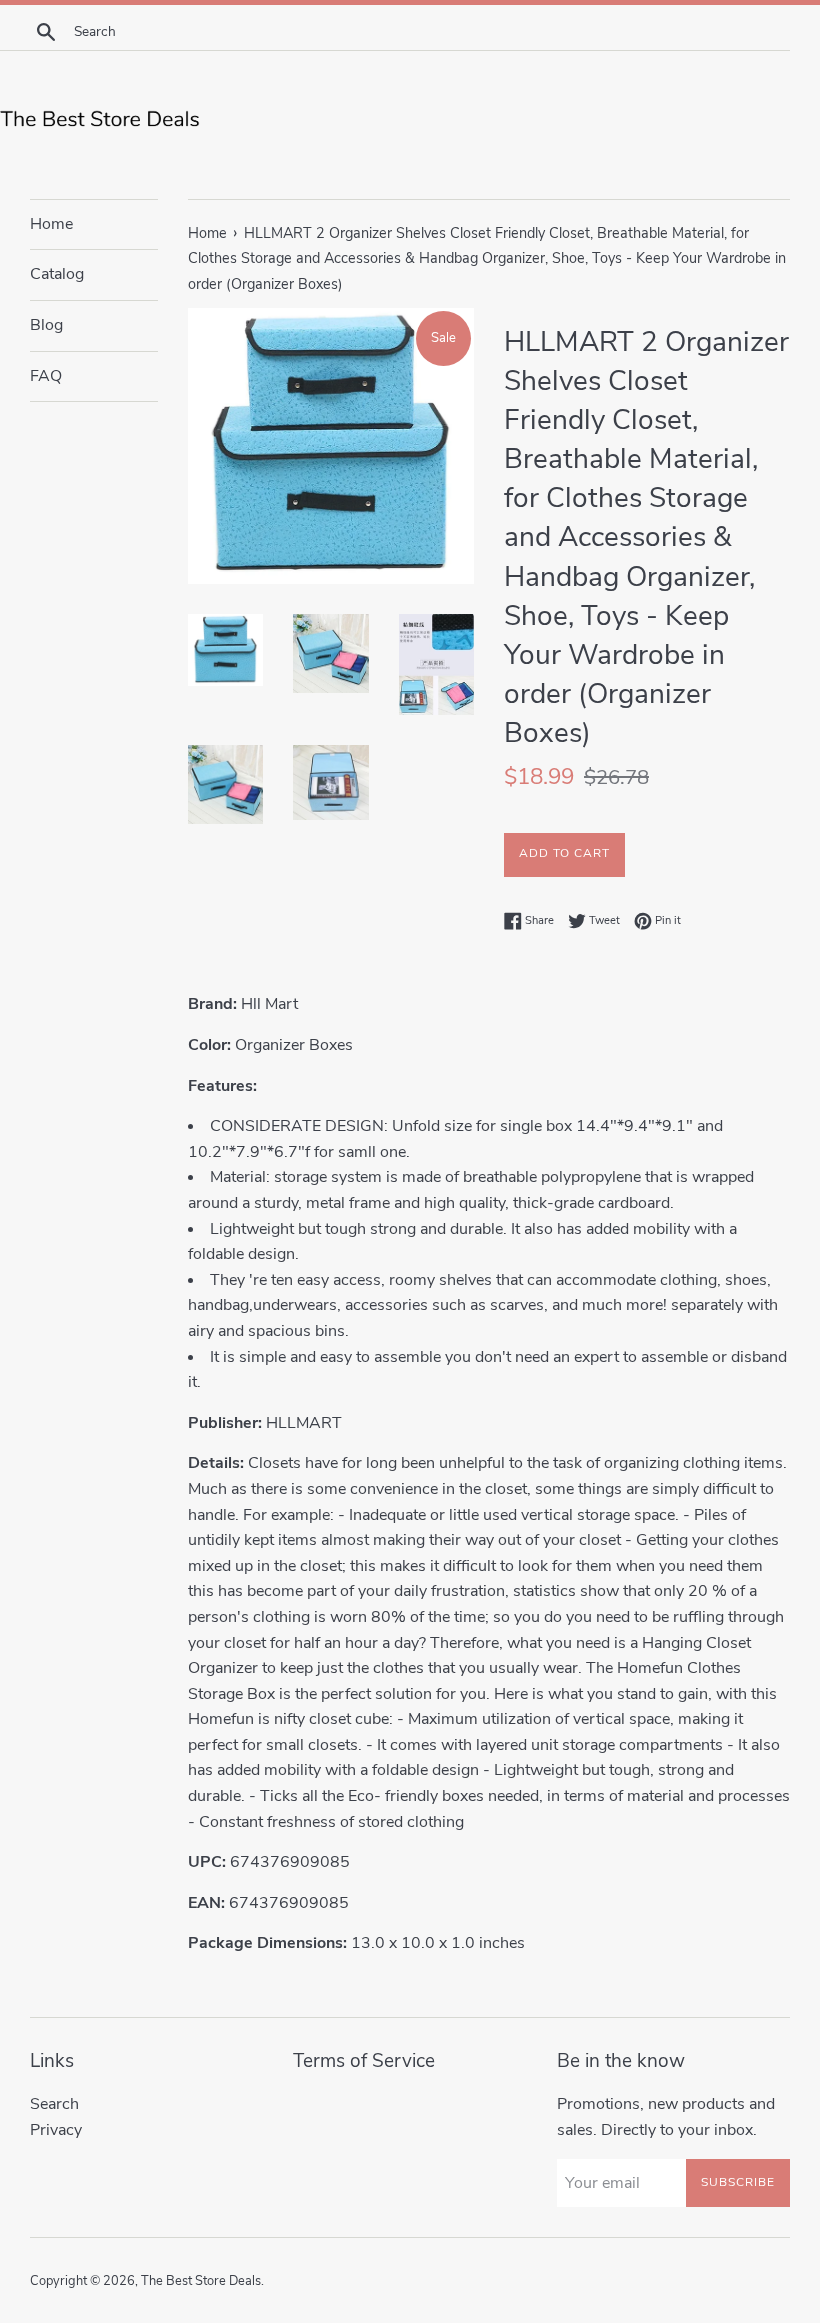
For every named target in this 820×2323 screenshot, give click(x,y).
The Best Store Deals (201, 2281)
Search (54, 2104)
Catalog (57, 274)
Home (51, 224)
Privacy (56, 2130)
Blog (46, 325)
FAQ (46, 376)
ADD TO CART (564, 853)
